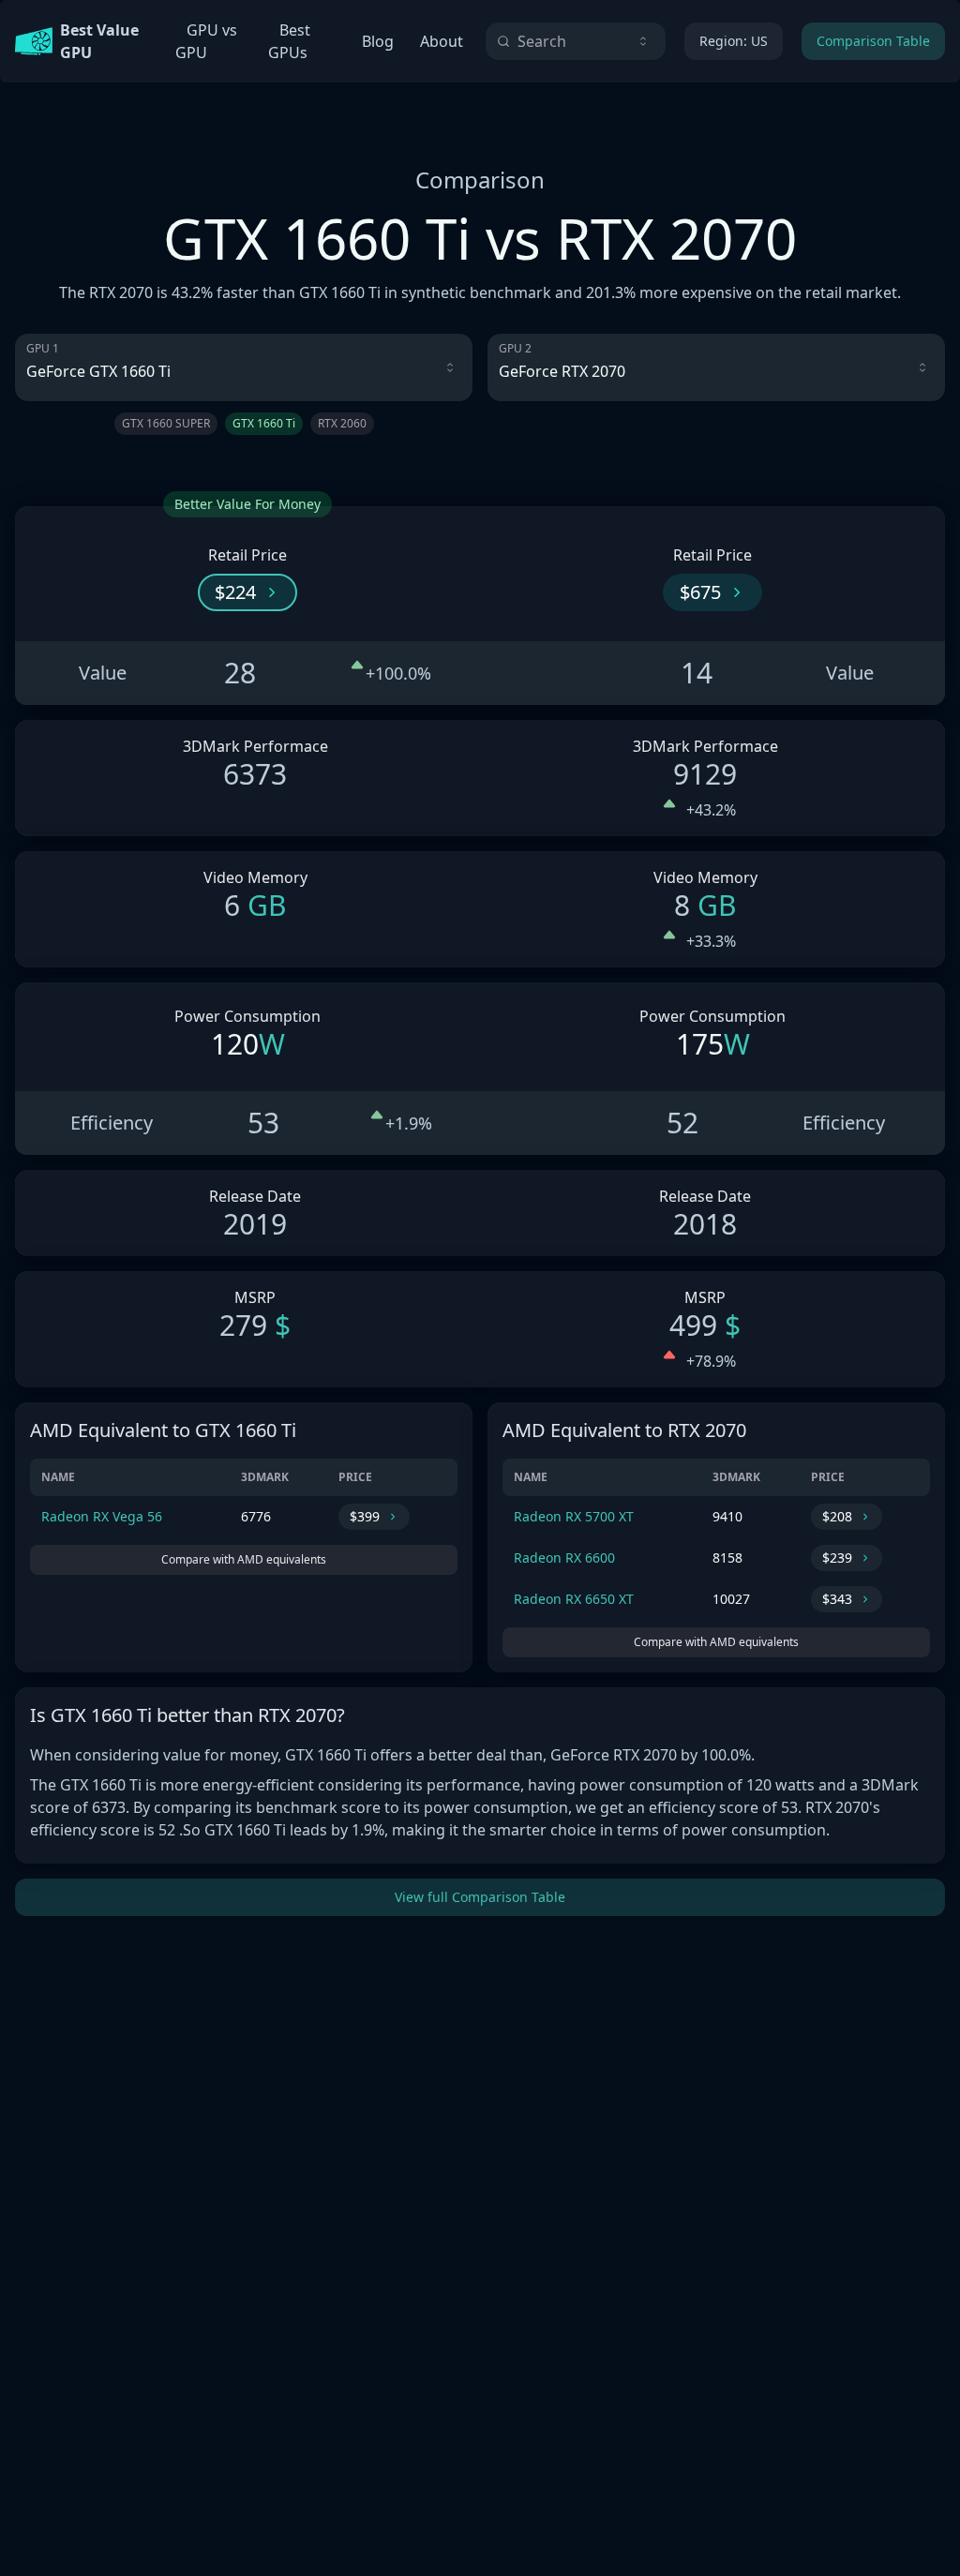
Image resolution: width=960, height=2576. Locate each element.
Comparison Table (873, 41)
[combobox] (576, 41)
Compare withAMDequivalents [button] (244, 1559)
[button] (247, 592)
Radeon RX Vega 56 (102, 1516)
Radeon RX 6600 (564, 1558)
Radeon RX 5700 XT (574, 1516)
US (734, 41)
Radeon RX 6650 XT (574, 1599)
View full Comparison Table (480, 1897)
